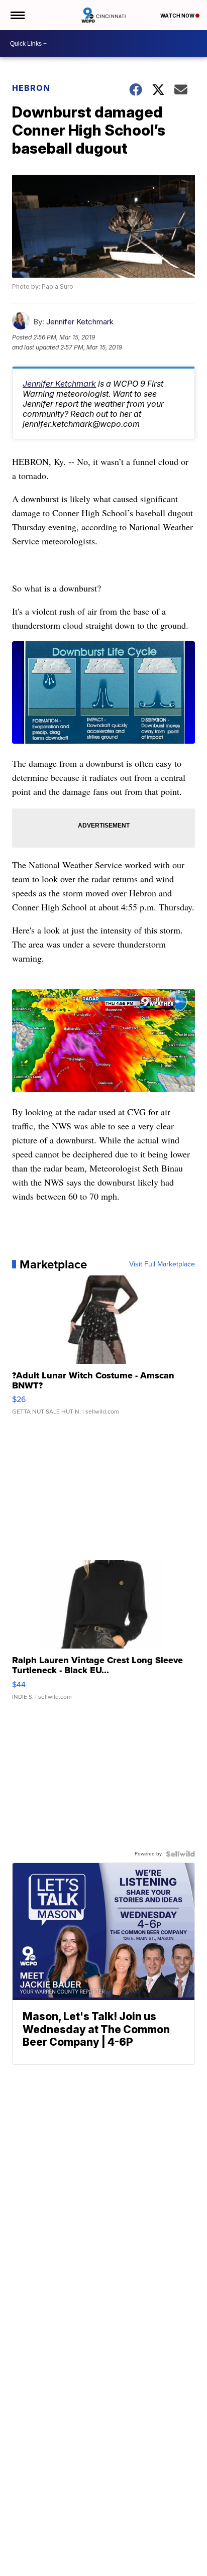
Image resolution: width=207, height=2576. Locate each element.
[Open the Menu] (17, 15)
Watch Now (178, 16)
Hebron (31, 88)
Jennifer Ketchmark (80, 322)
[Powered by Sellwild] (180, 1854)
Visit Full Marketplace (162, 1264)
